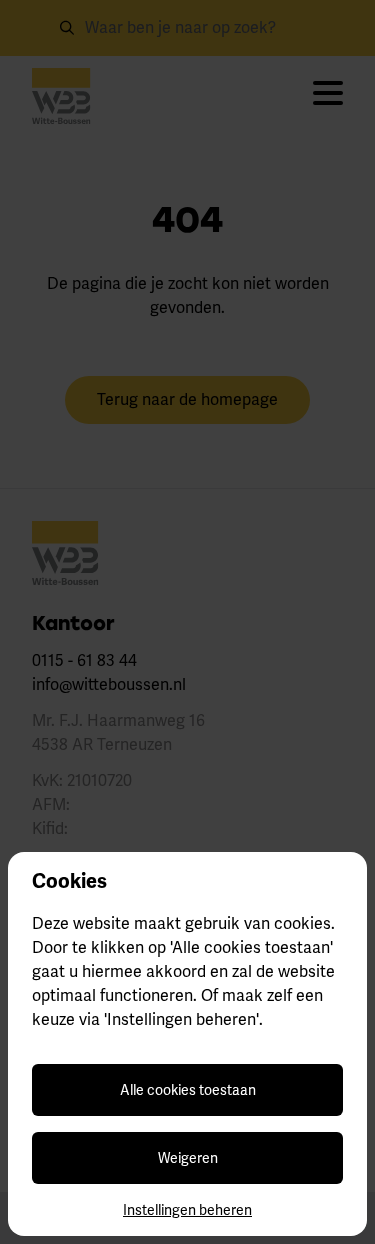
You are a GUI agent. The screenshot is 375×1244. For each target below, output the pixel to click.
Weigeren (188, 1158)
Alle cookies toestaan (188, 1090)
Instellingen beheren (187, 1210)
